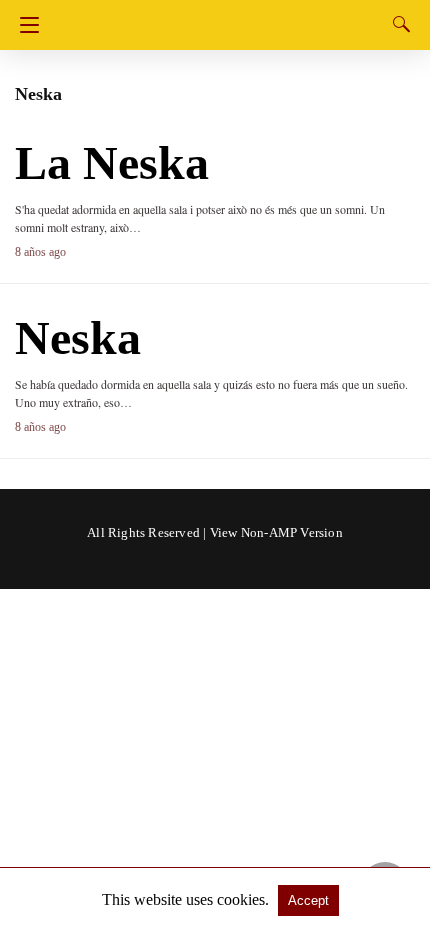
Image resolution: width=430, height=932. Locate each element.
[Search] (397, 24)
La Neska (112, 162)
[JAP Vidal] (218, 17)
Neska (78, 337)
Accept (308, 900)
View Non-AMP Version (276, 532)
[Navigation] (24, 25)
